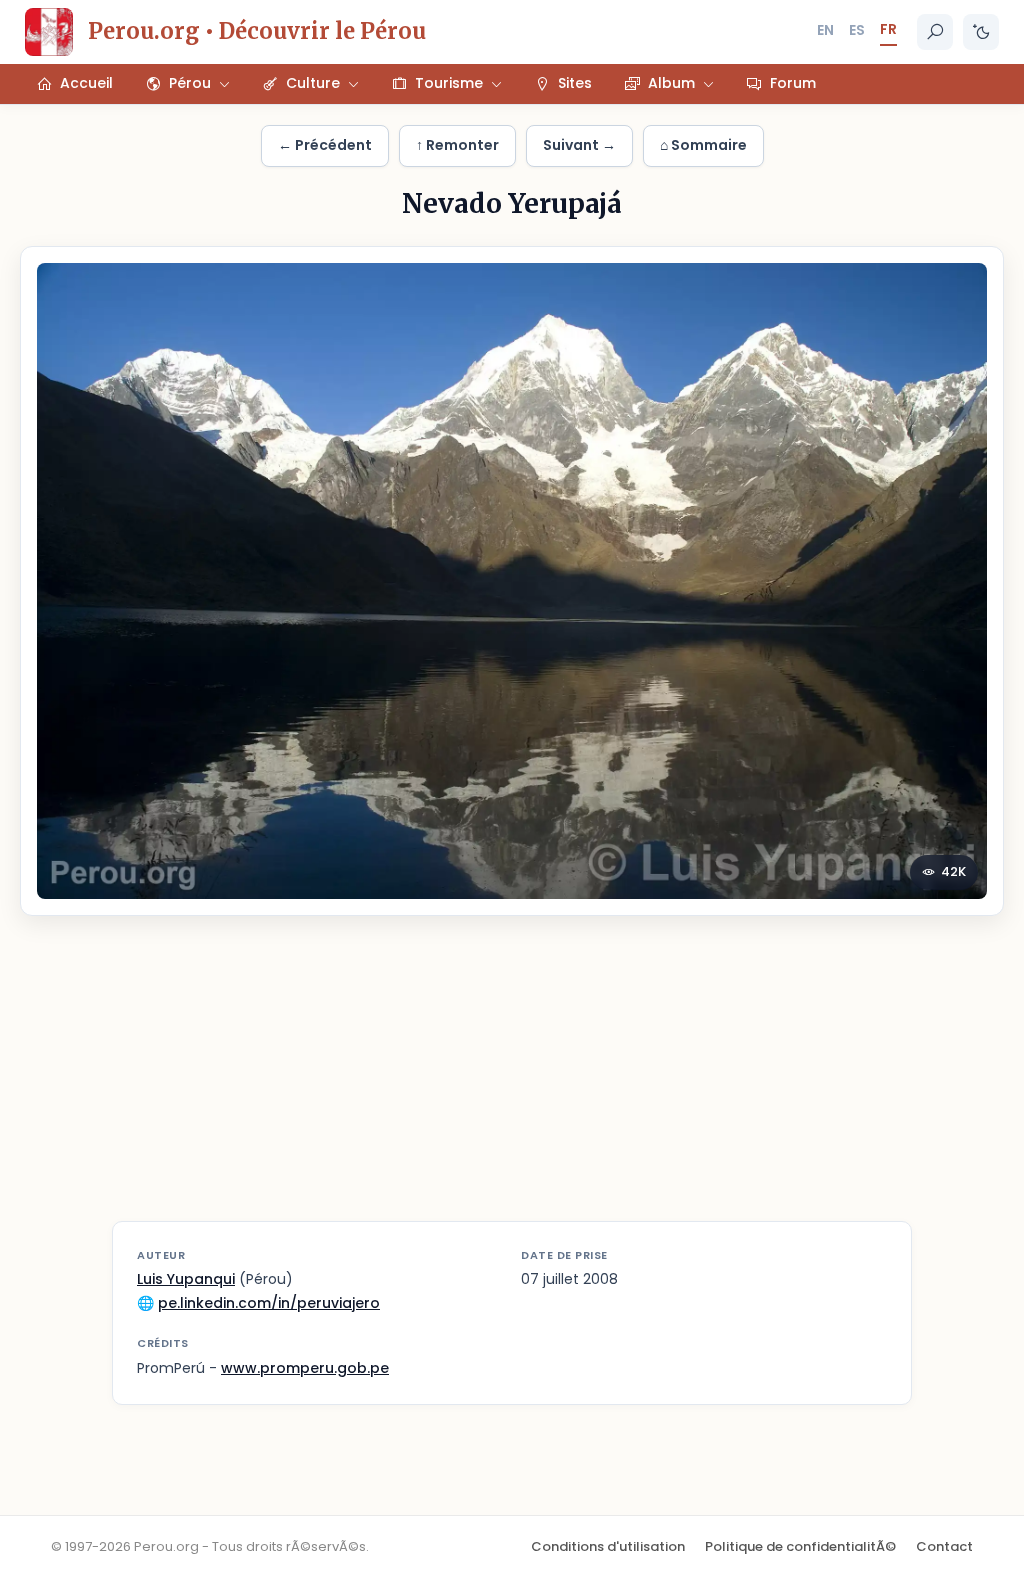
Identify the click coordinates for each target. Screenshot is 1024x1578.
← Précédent (325, 145)
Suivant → (579, 145)
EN (825, 30)
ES (857, 30)
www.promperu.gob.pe (305, 1368)
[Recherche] (935, 32)
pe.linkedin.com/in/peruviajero (269, 1303)
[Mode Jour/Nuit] (981, 32)
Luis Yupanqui (186, 1279)
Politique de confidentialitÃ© (800, 1546)
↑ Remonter (457, 145)
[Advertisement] (512, 1081)
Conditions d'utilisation (608, 1546)
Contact (944, 1546)
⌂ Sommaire (703, 145)
